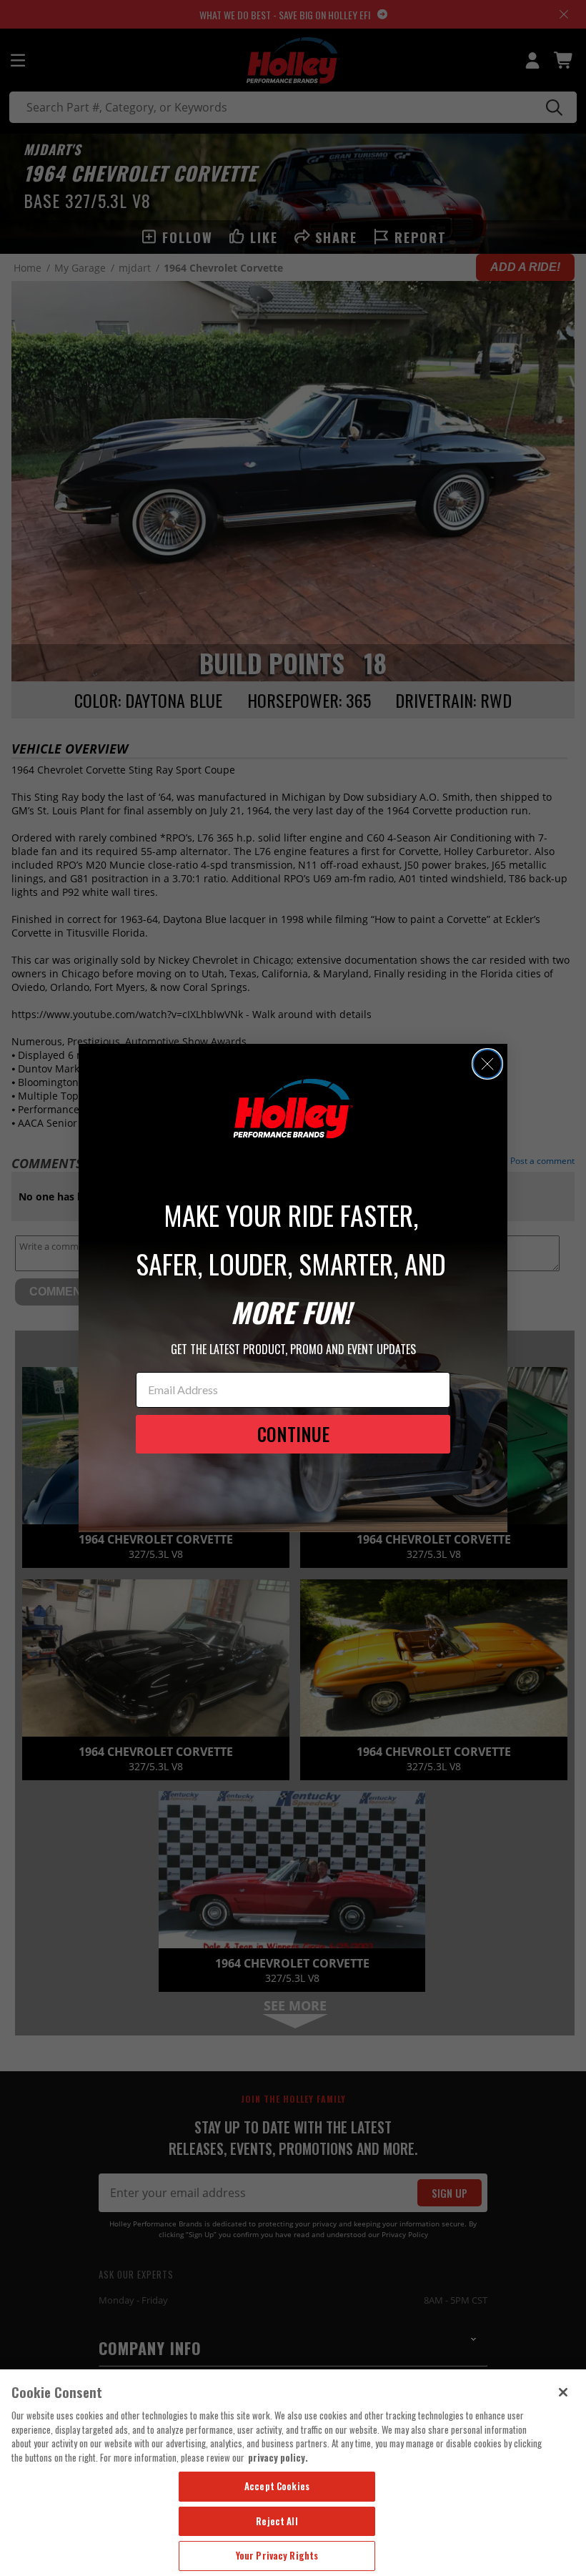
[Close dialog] (487, 1064)
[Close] (563, 2392)
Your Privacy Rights (277, 2555)
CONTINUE (293, 1434)
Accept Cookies (277, 2486)
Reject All (277, 2521)
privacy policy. (278, 2457)
